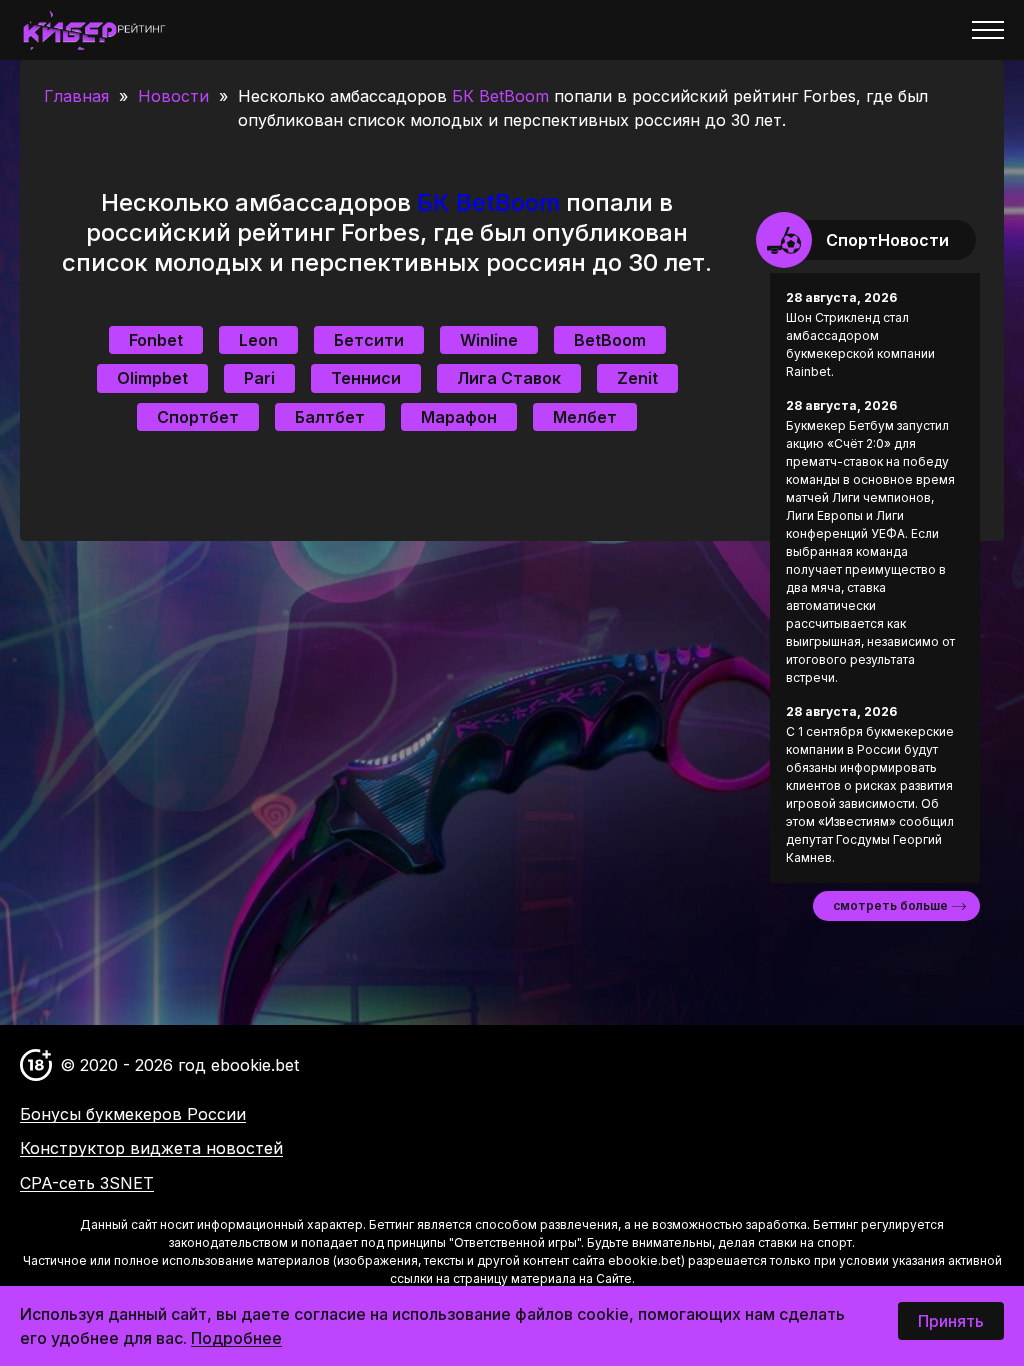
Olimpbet (152, 378)
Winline (489, 340)
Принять (951, 1321)
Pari (259, 378)
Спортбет (198, 417)
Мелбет (585, 417)
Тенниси (366, 378)
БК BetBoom (500, 96)
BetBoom (610, 340)
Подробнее (236, 1338)
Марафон (459, 417)
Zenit (637, 378)
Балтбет (330, 417)
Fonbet (156, 340)
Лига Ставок (509, 378)
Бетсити (369, 340)
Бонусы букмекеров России (133, 1114)
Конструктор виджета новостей (151, 1148)
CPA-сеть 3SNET (87, 1183)
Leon (258, 340)
